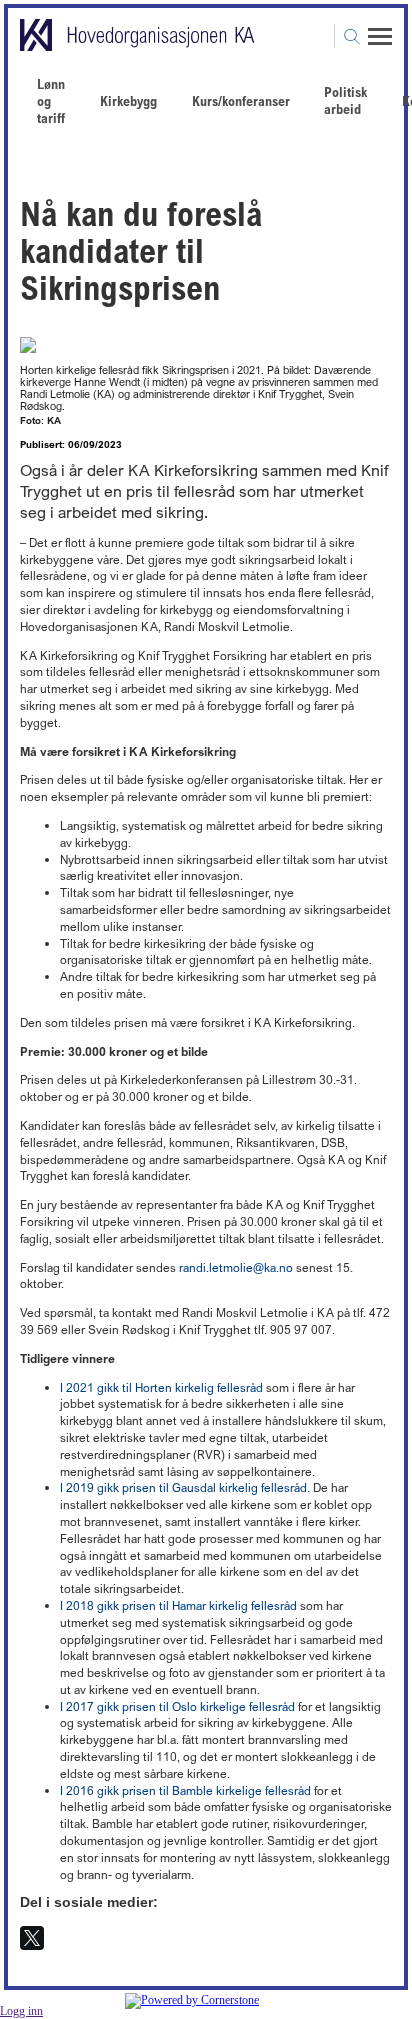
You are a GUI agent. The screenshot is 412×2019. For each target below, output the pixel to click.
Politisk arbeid (345, 100)
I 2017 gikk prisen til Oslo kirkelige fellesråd (177, 1706)
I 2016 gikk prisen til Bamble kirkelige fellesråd (185, 1790)
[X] (32, 1938)
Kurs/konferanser (241, 100)
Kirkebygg (128, 100)
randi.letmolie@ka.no (236, 1267)
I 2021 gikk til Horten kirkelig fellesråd (161, 1387)
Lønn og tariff (51, 100)
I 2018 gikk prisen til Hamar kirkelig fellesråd (178, 1605)
